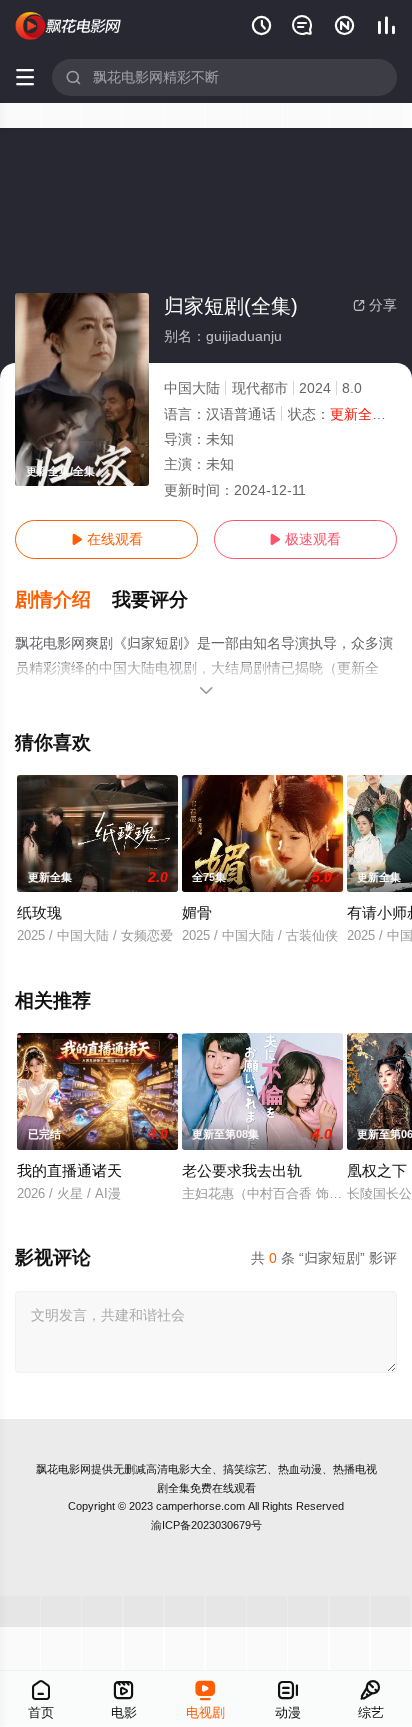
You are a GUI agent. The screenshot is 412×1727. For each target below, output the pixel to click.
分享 (375, 305)
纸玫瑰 (39, 912)
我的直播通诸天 (69, 1170)
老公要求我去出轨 (242, 1170)
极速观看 (305, 539)
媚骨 (197, 912)
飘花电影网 (63, 1469)
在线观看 (107, 539)
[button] (63, 600)
